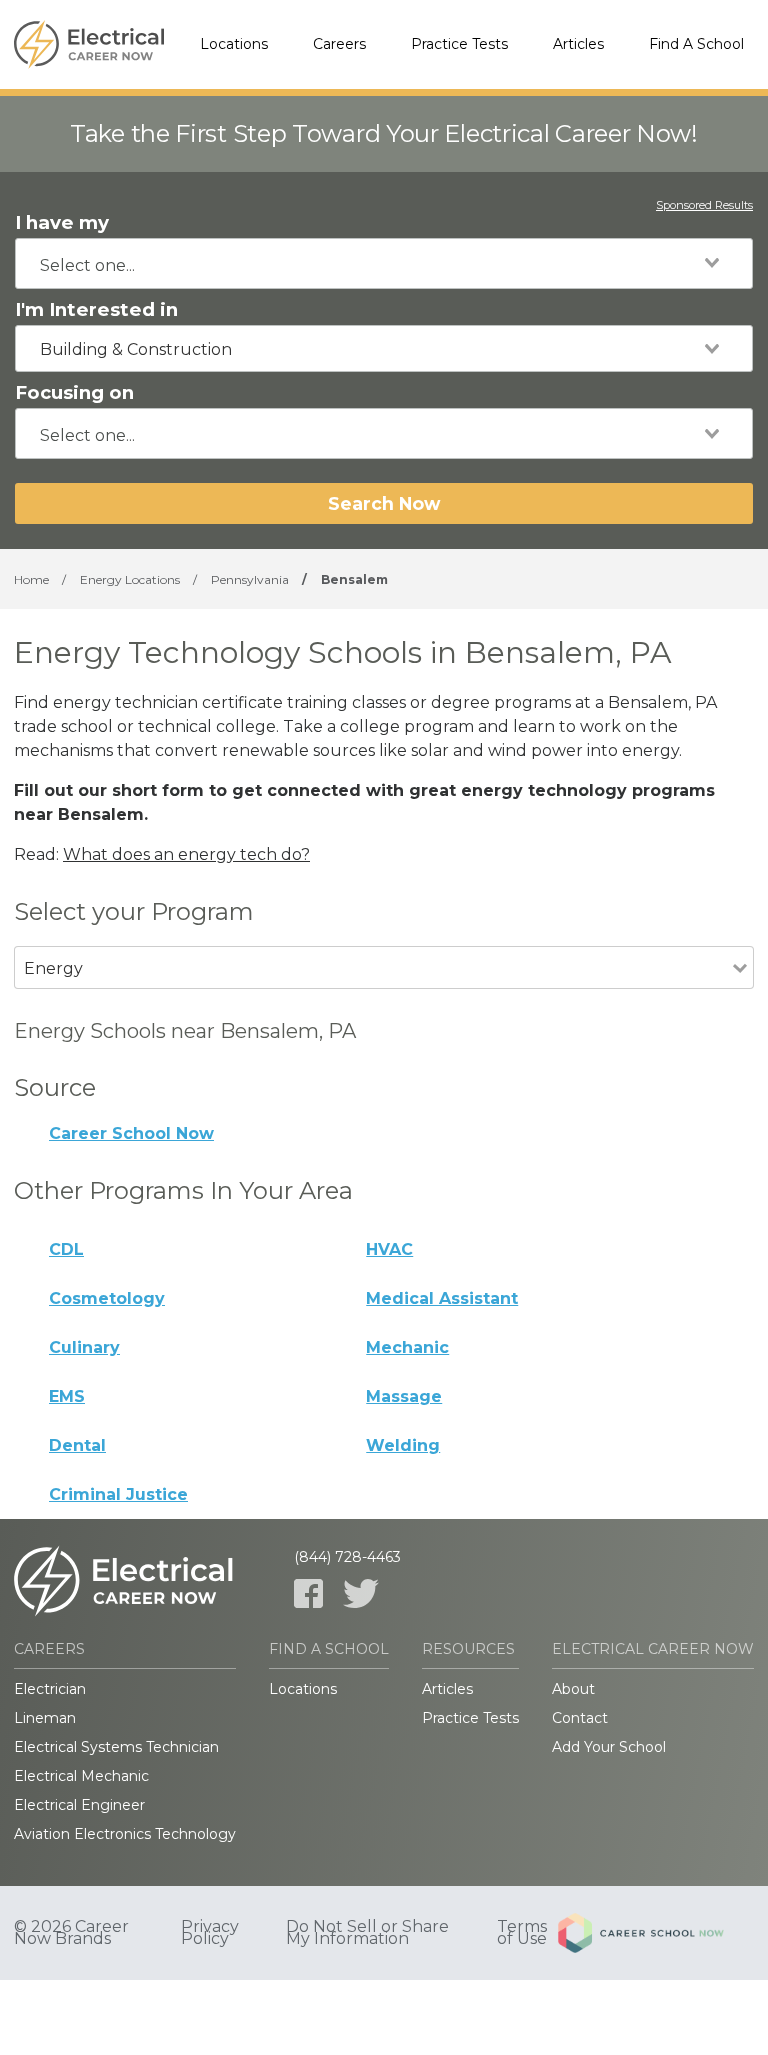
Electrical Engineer (79, 1805)
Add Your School (609, 1747)
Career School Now (131, 1133)
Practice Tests (459, 44)
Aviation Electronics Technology (125, 1834)
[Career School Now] (656, 1933)
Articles (578, 44)
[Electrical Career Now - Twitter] (361, 1593)
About (573, 1689)
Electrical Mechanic (81, 1776)
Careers (339, 44)
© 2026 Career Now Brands (71, 1933)
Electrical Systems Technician (116, 1747)
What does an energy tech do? (186, 854)
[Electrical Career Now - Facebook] (308, 1593)
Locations (234, 44)
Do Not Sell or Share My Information (367, 1933)
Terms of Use (522, 1933)
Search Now (384, 503)
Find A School (696, 44)
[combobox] (384, 263)
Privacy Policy (210, 1933)
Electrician (50, 1689)
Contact (580, 1718)
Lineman (45, 1718)
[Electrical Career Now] (89, 45)
